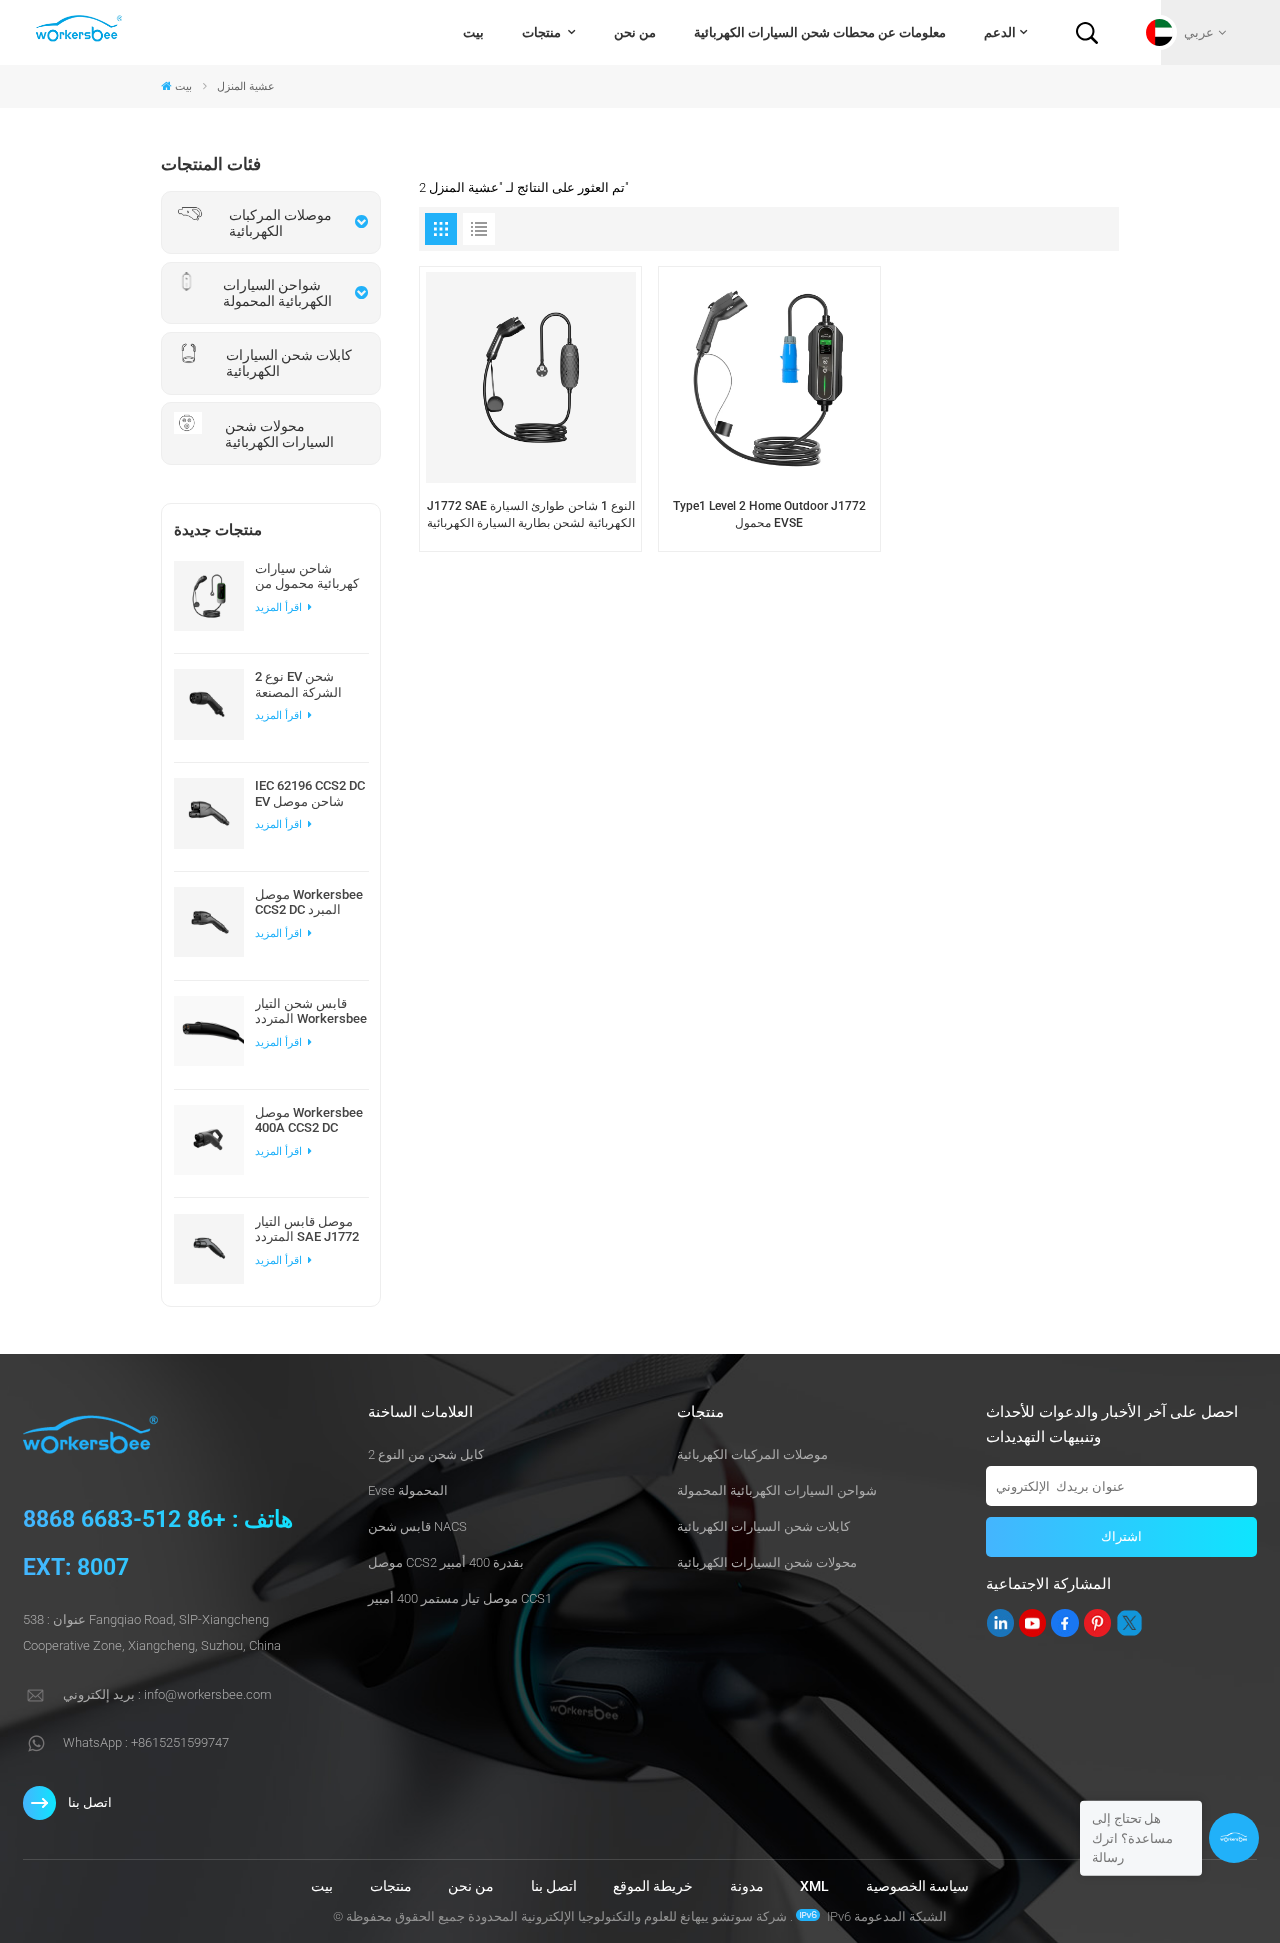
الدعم (1000, 32)
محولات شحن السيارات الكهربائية (767, 1562)
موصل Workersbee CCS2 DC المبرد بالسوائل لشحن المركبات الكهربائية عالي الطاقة (309, 902)
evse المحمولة (408, 1490)
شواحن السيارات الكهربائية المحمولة (777, 1490)
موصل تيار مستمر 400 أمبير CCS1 (460, 1598)
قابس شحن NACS (417, 1526)
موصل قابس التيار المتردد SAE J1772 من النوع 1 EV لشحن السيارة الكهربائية (311, 1229)
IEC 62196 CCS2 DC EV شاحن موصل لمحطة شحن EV (310, 793)
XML (814, 1886)
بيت (473, 32)
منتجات (543, 32)
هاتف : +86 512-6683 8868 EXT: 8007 (158, 1543)
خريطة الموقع (653, 1886)
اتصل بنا (90, 1802)
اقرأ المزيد (280, 607)
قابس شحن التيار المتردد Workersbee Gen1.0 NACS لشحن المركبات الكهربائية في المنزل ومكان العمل (311, 1011)
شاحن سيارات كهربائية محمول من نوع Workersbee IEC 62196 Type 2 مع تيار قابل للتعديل (307, 576)
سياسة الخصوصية (917, 1886)
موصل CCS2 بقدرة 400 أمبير (446, 1562)
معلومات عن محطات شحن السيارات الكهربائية (820, 32)
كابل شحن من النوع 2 (426, 1454)
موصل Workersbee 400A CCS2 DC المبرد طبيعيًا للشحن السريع (309, 1120)
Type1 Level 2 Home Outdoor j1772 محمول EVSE (769, 514)
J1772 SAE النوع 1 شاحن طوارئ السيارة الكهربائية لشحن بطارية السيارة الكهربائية (531, 514)
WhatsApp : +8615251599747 (146, 1742)
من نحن (635, 32)
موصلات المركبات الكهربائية (752, 1454)
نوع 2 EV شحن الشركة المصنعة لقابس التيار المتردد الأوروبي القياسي (308, 684)
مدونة (747, 1886)
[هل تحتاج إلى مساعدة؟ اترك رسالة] (1234, 1838)
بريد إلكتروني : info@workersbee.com (167, 1694)
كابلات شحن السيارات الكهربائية (763, 1526)
